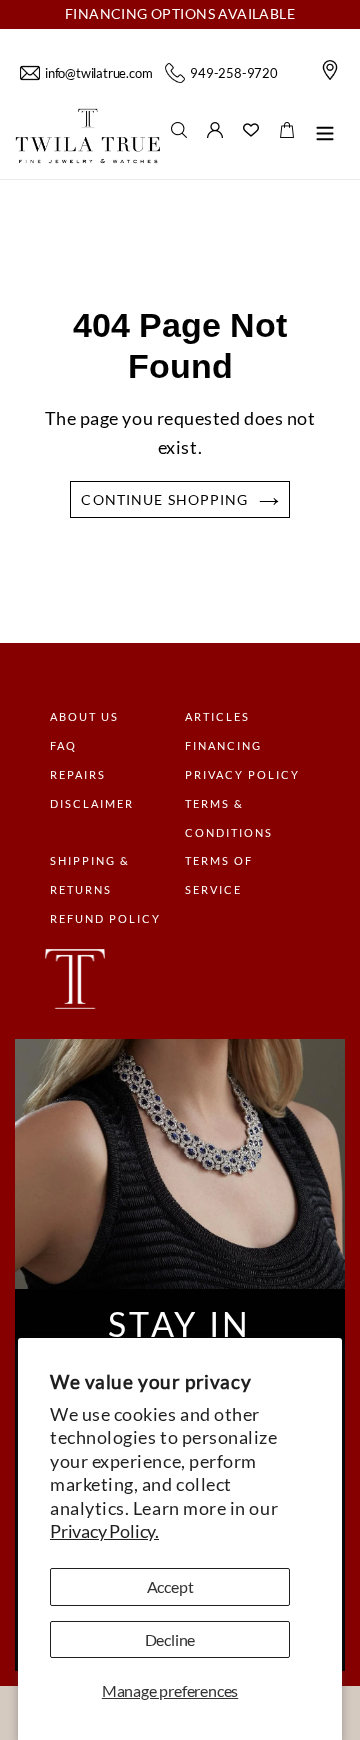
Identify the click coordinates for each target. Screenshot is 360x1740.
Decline (170, 1639)
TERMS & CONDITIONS (229, 818)
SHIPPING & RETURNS (90, 875)
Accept (170, 1586)
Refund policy (105, 918)
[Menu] (325, 136)
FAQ (63, 745)
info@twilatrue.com (98, 73)
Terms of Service (219, 875)
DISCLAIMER (92, 803)
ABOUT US (84, 716)
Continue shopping (164, 499)
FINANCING (223, 745)
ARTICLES (217, 716)
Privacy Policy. (104, 1531)
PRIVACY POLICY (242, 774)
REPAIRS (78, 774)
